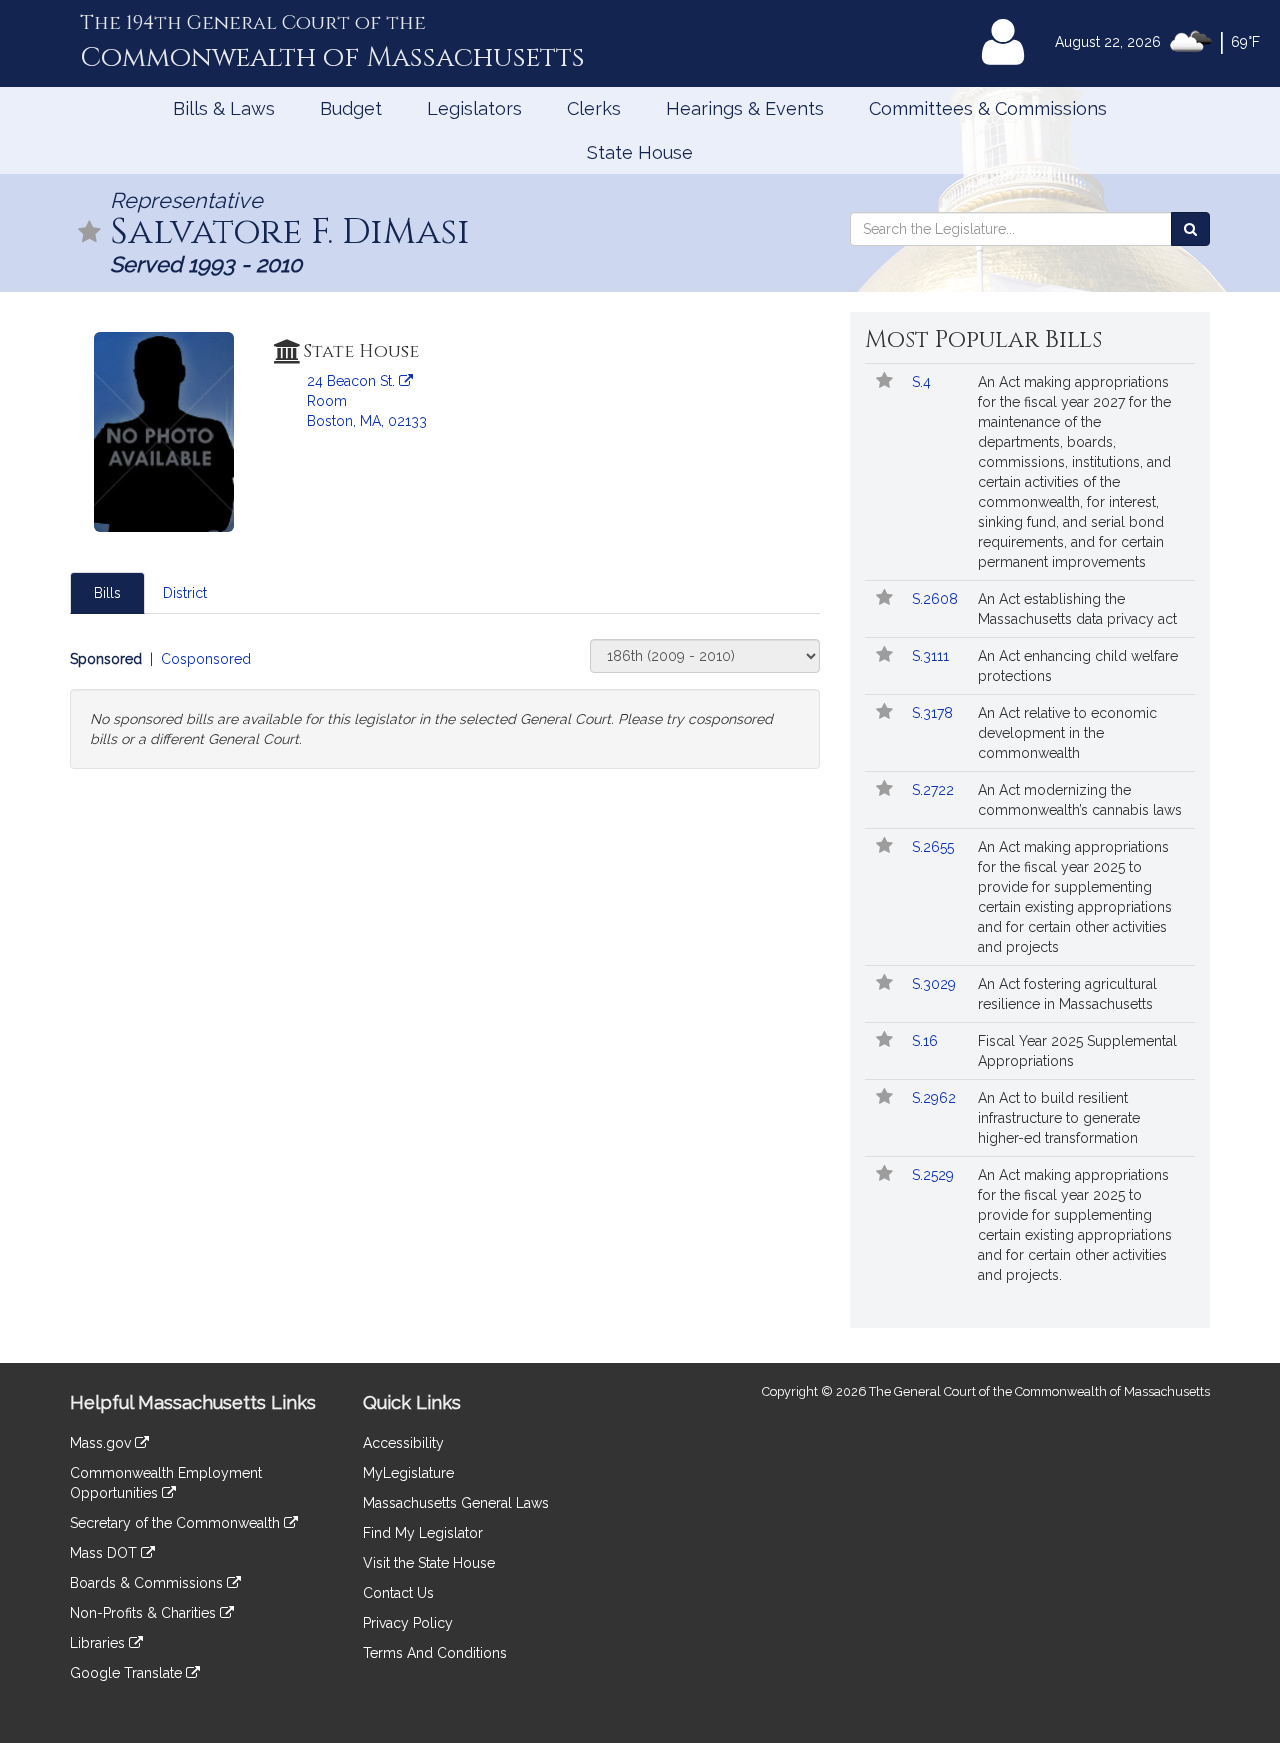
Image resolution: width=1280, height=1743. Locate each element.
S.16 (927, 1041)
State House (640, 152)
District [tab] (185, 593)
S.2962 (936, 1098)
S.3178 (934, 713)
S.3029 (936, 984)
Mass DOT (105, 1553)
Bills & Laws (224, 108)
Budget (351, 108)
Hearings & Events (745, 108)
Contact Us (398, 1593)
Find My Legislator (423, 1533)
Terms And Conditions (435, 1653)
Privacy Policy (408, 1623)
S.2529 (935, 1175)
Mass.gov (102, 1443)
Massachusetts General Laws (456, 1503)
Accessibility (403, 1443)
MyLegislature (408, 1473)
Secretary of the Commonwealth (177, 1523)
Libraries (99, 1643)
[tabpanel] (445, 704)
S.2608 (937, 599)
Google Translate (128, 1673)
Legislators (474, 108)
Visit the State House (429, 1563)
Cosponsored (206, 659)
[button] (90, 233)
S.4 (923, 382)
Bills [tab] (107, 593)
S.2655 (935, 847)
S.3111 (932, 656)
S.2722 (935, 790)
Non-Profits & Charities (145, 1613)
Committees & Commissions (988, 108)
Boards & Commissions (148, 1583)
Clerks (594, 108)
